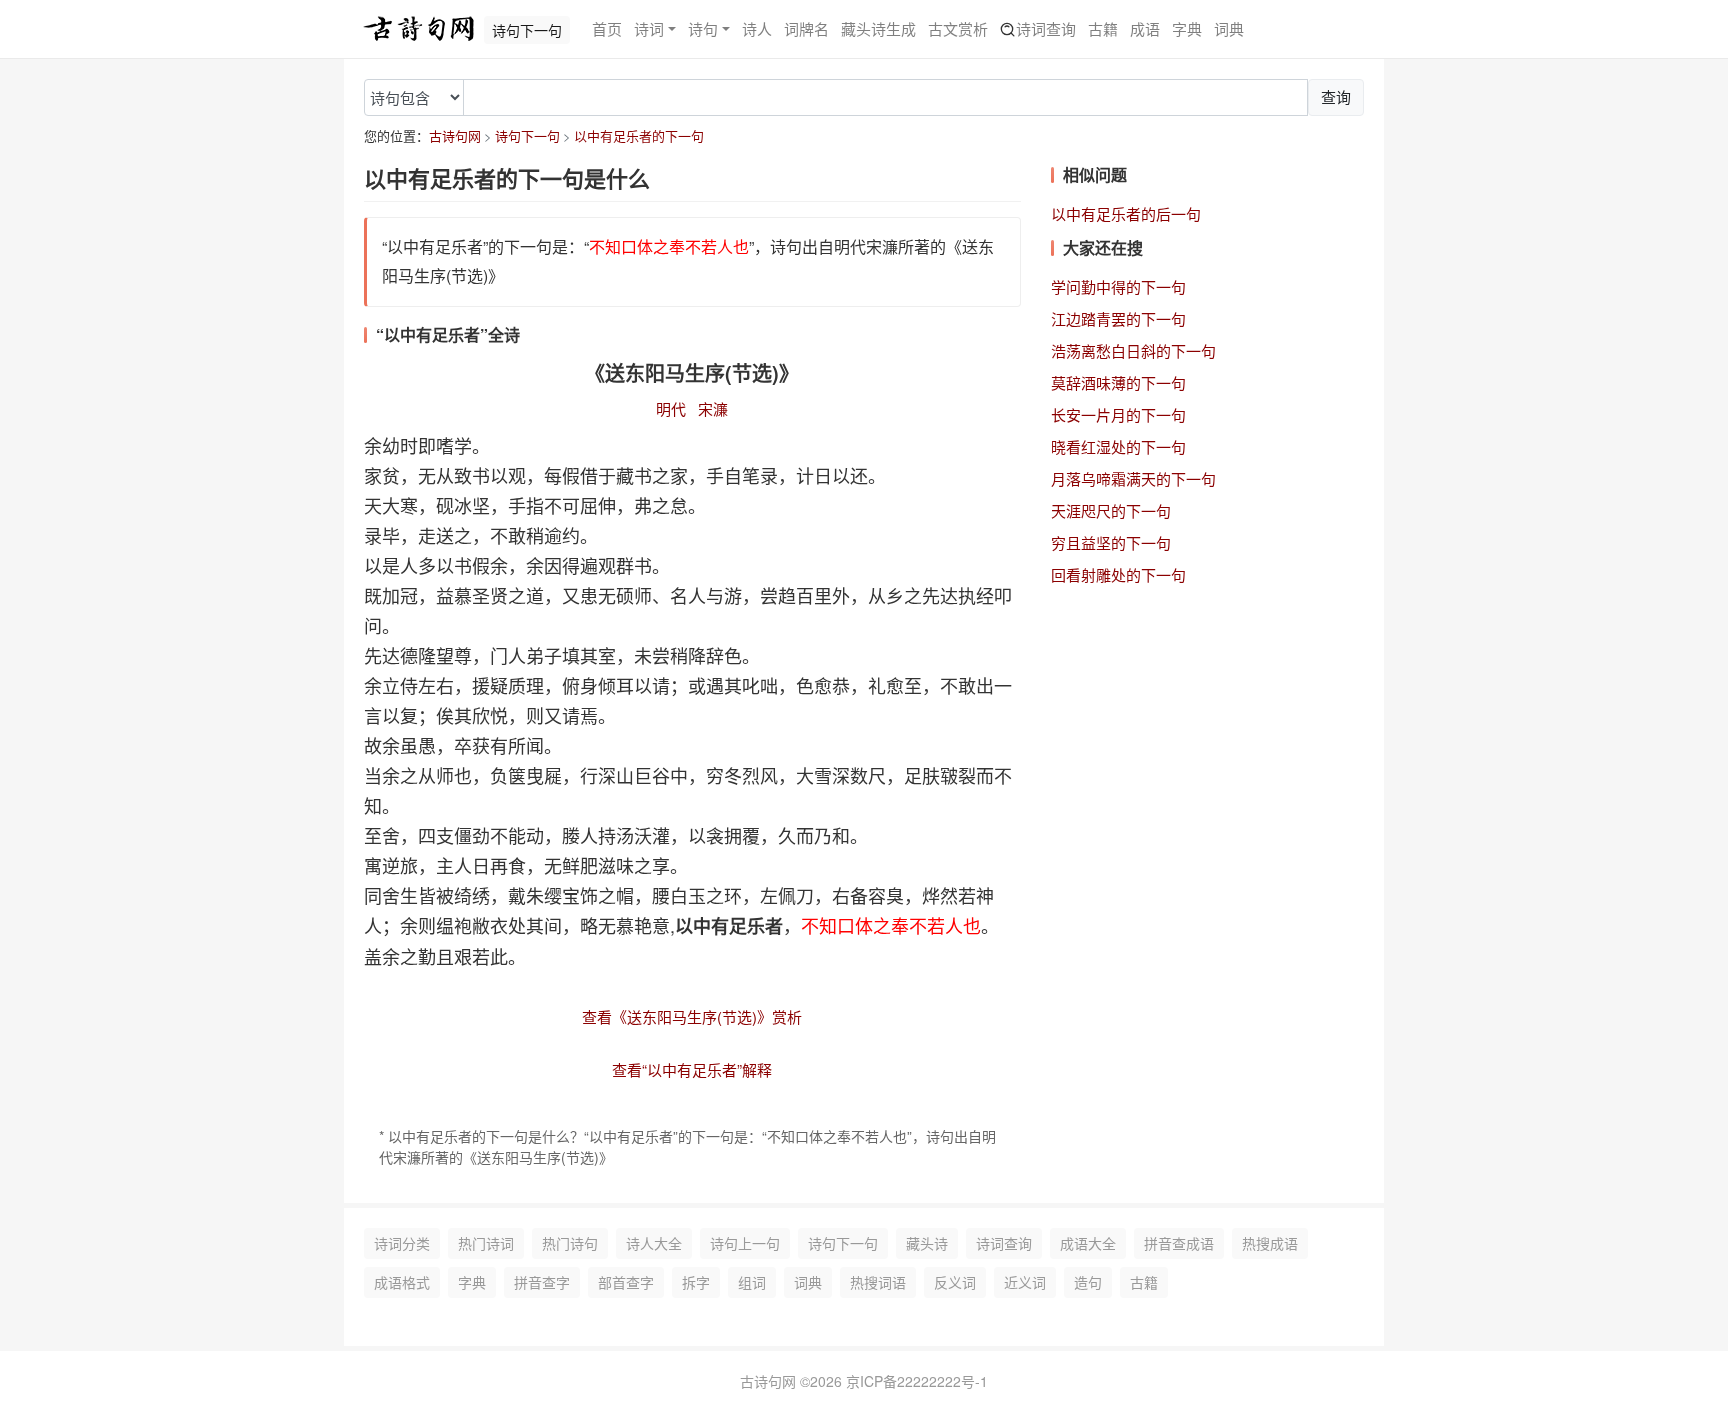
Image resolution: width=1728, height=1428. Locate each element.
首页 (607, 28)
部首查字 (626, 1282)
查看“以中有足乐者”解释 (692, 1069)
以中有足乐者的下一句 (639, 135)
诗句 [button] (703, 28)
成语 (1145, 28)
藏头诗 (927, 1243)
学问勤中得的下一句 (1118, 286)
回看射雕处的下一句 (1118, 574)
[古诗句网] (419, 29)
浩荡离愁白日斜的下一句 (1133, 350)
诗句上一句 (745, 1243)
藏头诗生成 (878, 28)
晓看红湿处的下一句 (1118, 446)
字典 (1187, 28)
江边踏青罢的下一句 (1118, 318)
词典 (1229, 28)
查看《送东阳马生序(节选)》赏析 (692, 1016)
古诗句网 (455, 135)
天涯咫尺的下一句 (1111, 510)
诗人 (757, 28)
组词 (752, 1282)
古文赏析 (958, 28)
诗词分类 (402, 1243)
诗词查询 (1046, 28)
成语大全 (1088, 1243)
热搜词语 (878, 1282)
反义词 (955, 1282)
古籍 (1103, 28)
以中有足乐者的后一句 (1126, 213)
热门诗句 (570, 1243)
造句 (1088, 1282)
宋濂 (713, 408)
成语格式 (402, 1282)
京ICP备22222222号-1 (917, 1381)
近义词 (1025, 1282)
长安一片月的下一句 (1118, 414)
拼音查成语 (1179, 1243)
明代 (671, 408)
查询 (1336, 96)
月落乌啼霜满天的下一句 (1133, 478)
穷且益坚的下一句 (1111, 542)
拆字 (696, 1282)
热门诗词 (486, 1243)
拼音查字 (542, 1282)
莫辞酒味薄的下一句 (1118, 382)
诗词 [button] (649, 28)
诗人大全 (654, 1243)
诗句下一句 (527, 135)
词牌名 (806, 28)
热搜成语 (1270, 1243)
